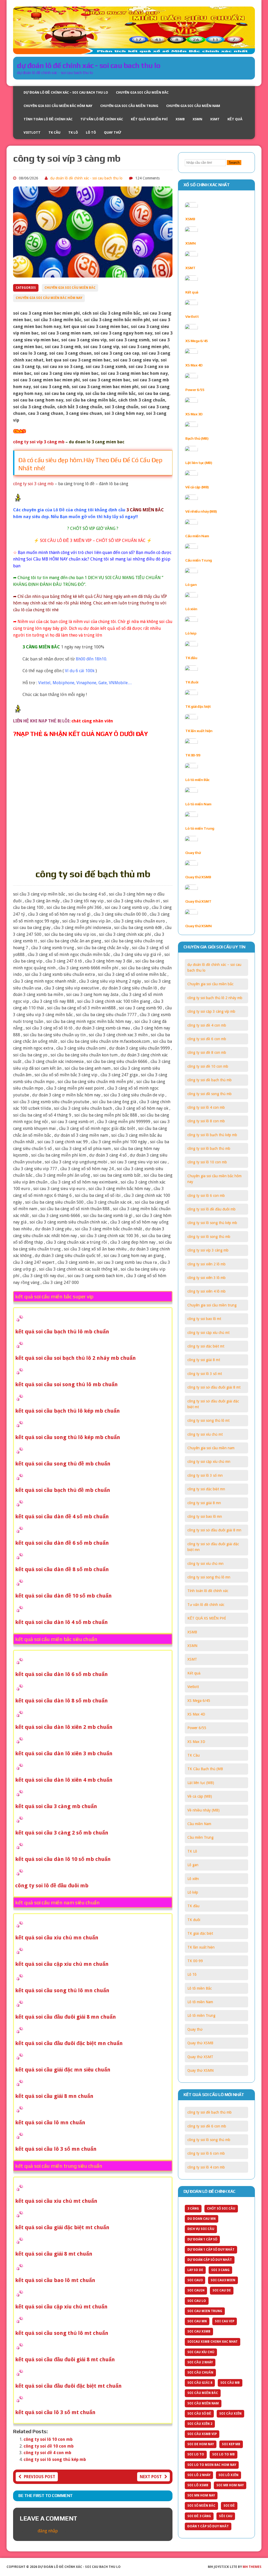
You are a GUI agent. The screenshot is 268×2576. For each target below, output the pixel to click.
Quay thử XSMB (198, 877)
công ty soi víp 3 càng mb (208, 1250)
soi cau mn (197, 2321)
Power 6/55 (195, 390)
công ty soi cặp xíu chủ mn (209, 1462)
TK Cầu (54, 132)
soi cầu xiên (230, 2414)
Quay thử (113, 132)
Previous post (40, 2477)
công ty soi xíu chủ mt (205, 1434)
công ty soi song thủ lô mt (208, 1420)
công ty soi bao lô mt (204, 1319)
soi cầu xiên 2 (200, 2424)
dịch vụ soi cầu (201, 2229)
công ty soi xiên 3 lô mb (206, 1278)
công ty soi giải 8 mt (204, 1360)
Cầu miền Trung (199, 560)
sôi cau (226, 2516)
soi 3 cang (220, 2270)
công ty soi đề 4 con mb (47, 2453)
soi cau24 (196, 2290)
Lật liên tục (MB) (199, 463)
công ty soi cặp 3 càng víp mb (211, 1011)
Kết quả (235, 119)
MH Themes (252, 2567)
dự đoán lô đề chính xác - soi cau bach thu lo (86, 178)
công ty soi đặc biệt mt (206, 1346)
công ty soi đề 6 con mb (207, 1039)
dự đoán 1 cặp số (202, 2239)
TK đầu (191, 658)
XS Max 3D (194, 414)
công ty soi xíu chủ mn (205, 1564)
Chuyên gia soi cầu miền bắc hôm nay (58, 106)
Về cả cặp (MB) (197, 487)
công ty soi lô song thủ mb (209, 1237)
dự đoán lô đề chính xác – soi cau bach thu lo (66, 92)
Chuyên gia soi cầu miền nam (193, 106)
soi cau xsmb (199, 2331)
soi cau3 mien (223, 2280)
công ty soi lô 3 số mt (205, 1374)
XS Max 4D (194, 365)
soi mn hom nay (201, 2495)
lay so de (195, 2270)
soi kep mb (231, 2444)
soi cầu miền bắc (203, 2393)
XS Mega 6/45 (196, 341)
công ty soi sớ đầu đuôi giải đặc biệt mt (213, 1404)
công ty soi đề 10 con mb (49, 2446)
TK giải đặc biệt (198, 706)
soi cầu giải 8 (200, 2383)
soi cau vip (225, 2321)
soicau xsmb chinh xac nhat (213, 2342)
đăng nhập (48, 2531)
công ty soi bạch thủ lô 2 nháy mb (215, 998)
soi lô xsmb (198, 2485)
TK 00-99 (193, 755)
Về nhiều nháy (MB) (201, 511)
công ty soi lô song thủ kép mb (55, 2459)
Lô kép (191, 633)
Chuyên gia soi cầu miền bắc (142, 92)
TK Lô (73, 132)
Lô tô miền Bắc (197, 780)
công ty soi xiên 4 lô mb (206, 1291)
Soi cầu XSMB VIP (202, 2434)
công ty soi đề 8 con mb (207, 1052)
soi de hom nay (201, 2444)
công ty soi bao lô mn (205, 1516)
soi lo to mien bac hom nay (212, 2465)
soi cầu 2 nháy (200, 2362)
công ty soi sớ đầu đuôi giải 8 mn (214, 1530)
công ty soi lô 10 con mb (48, 2439)
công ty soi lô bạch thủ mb (209, 1148)
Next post (151, 2477)
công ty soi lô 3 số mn (205, 1475)
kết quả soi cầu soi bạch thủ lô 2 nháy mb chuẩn (76, 1358)
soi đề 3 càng (199, 2516)
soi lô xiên (228, 2475)
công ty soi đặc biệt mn (206, 1489)
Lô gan (191, 585)
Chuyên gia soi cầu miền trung (129, 106)
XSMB (180, 119)
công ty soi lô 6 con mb (206, 1196)
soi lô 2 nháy (199, 2475)
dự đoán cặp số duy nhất (210, 2260)
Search (234, 163)
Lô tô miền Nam (198, 804)
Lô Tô (91, 132)
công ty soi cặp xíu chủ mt (208, 1333)
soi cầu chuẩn (200, 2373)
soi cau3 (195, 2280)
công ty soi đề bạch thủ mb (210, 1080)
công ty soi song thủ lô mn (209, 1577)
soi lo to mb (224, 2454)
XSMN (197, 119)
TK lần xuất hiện (199, 731)
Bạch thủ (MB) (197, 438)
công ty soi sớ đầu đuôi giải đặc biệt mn (213, 1547)
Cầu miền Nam (197, 536)
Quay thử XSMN (198, 926)
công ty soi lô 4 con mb (206, 1107)
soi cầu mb (230, 2383)
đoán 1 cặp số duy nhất (208, 2526)
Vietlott (32, 132)
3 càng (193, 2209)
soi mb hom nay (230, 2485)
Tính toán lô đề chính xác (48, 119)
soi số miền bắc (201, 2506)
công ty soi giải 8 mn (204, 1503)
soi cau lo (197, 2301)
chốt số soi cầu (221, 2209)
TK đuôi (192, 682)
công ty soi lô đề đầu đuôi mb (211, 1209)
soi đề (229, 2506)
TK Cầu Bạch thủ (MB (205, 1769)
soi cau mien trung (205, 2311)
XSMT (215, 119)
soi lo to (196, 2454)
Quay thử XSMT (198, 901)
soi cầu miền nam (203, 2403)
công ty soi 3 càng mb (33, 484)
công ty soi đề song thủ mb (210, 1094)
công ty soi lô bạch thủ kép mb (212, 1135)
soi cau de (222, 2290)
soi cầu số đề (199, 2414)
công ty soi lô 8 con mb (206, 1121)
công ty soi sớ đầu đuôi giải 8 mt (214, 1387)
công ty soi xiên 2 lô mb (206, 1264)
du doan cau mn (202, 2219)
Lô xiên (191, 609)
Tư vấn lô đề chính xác (102, 119)
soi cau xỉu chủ (201, 2352)
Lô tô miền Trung (200, 828)
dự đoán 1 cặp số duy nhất (211, 2250)
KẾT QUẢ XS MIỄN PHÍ (149, 119)
